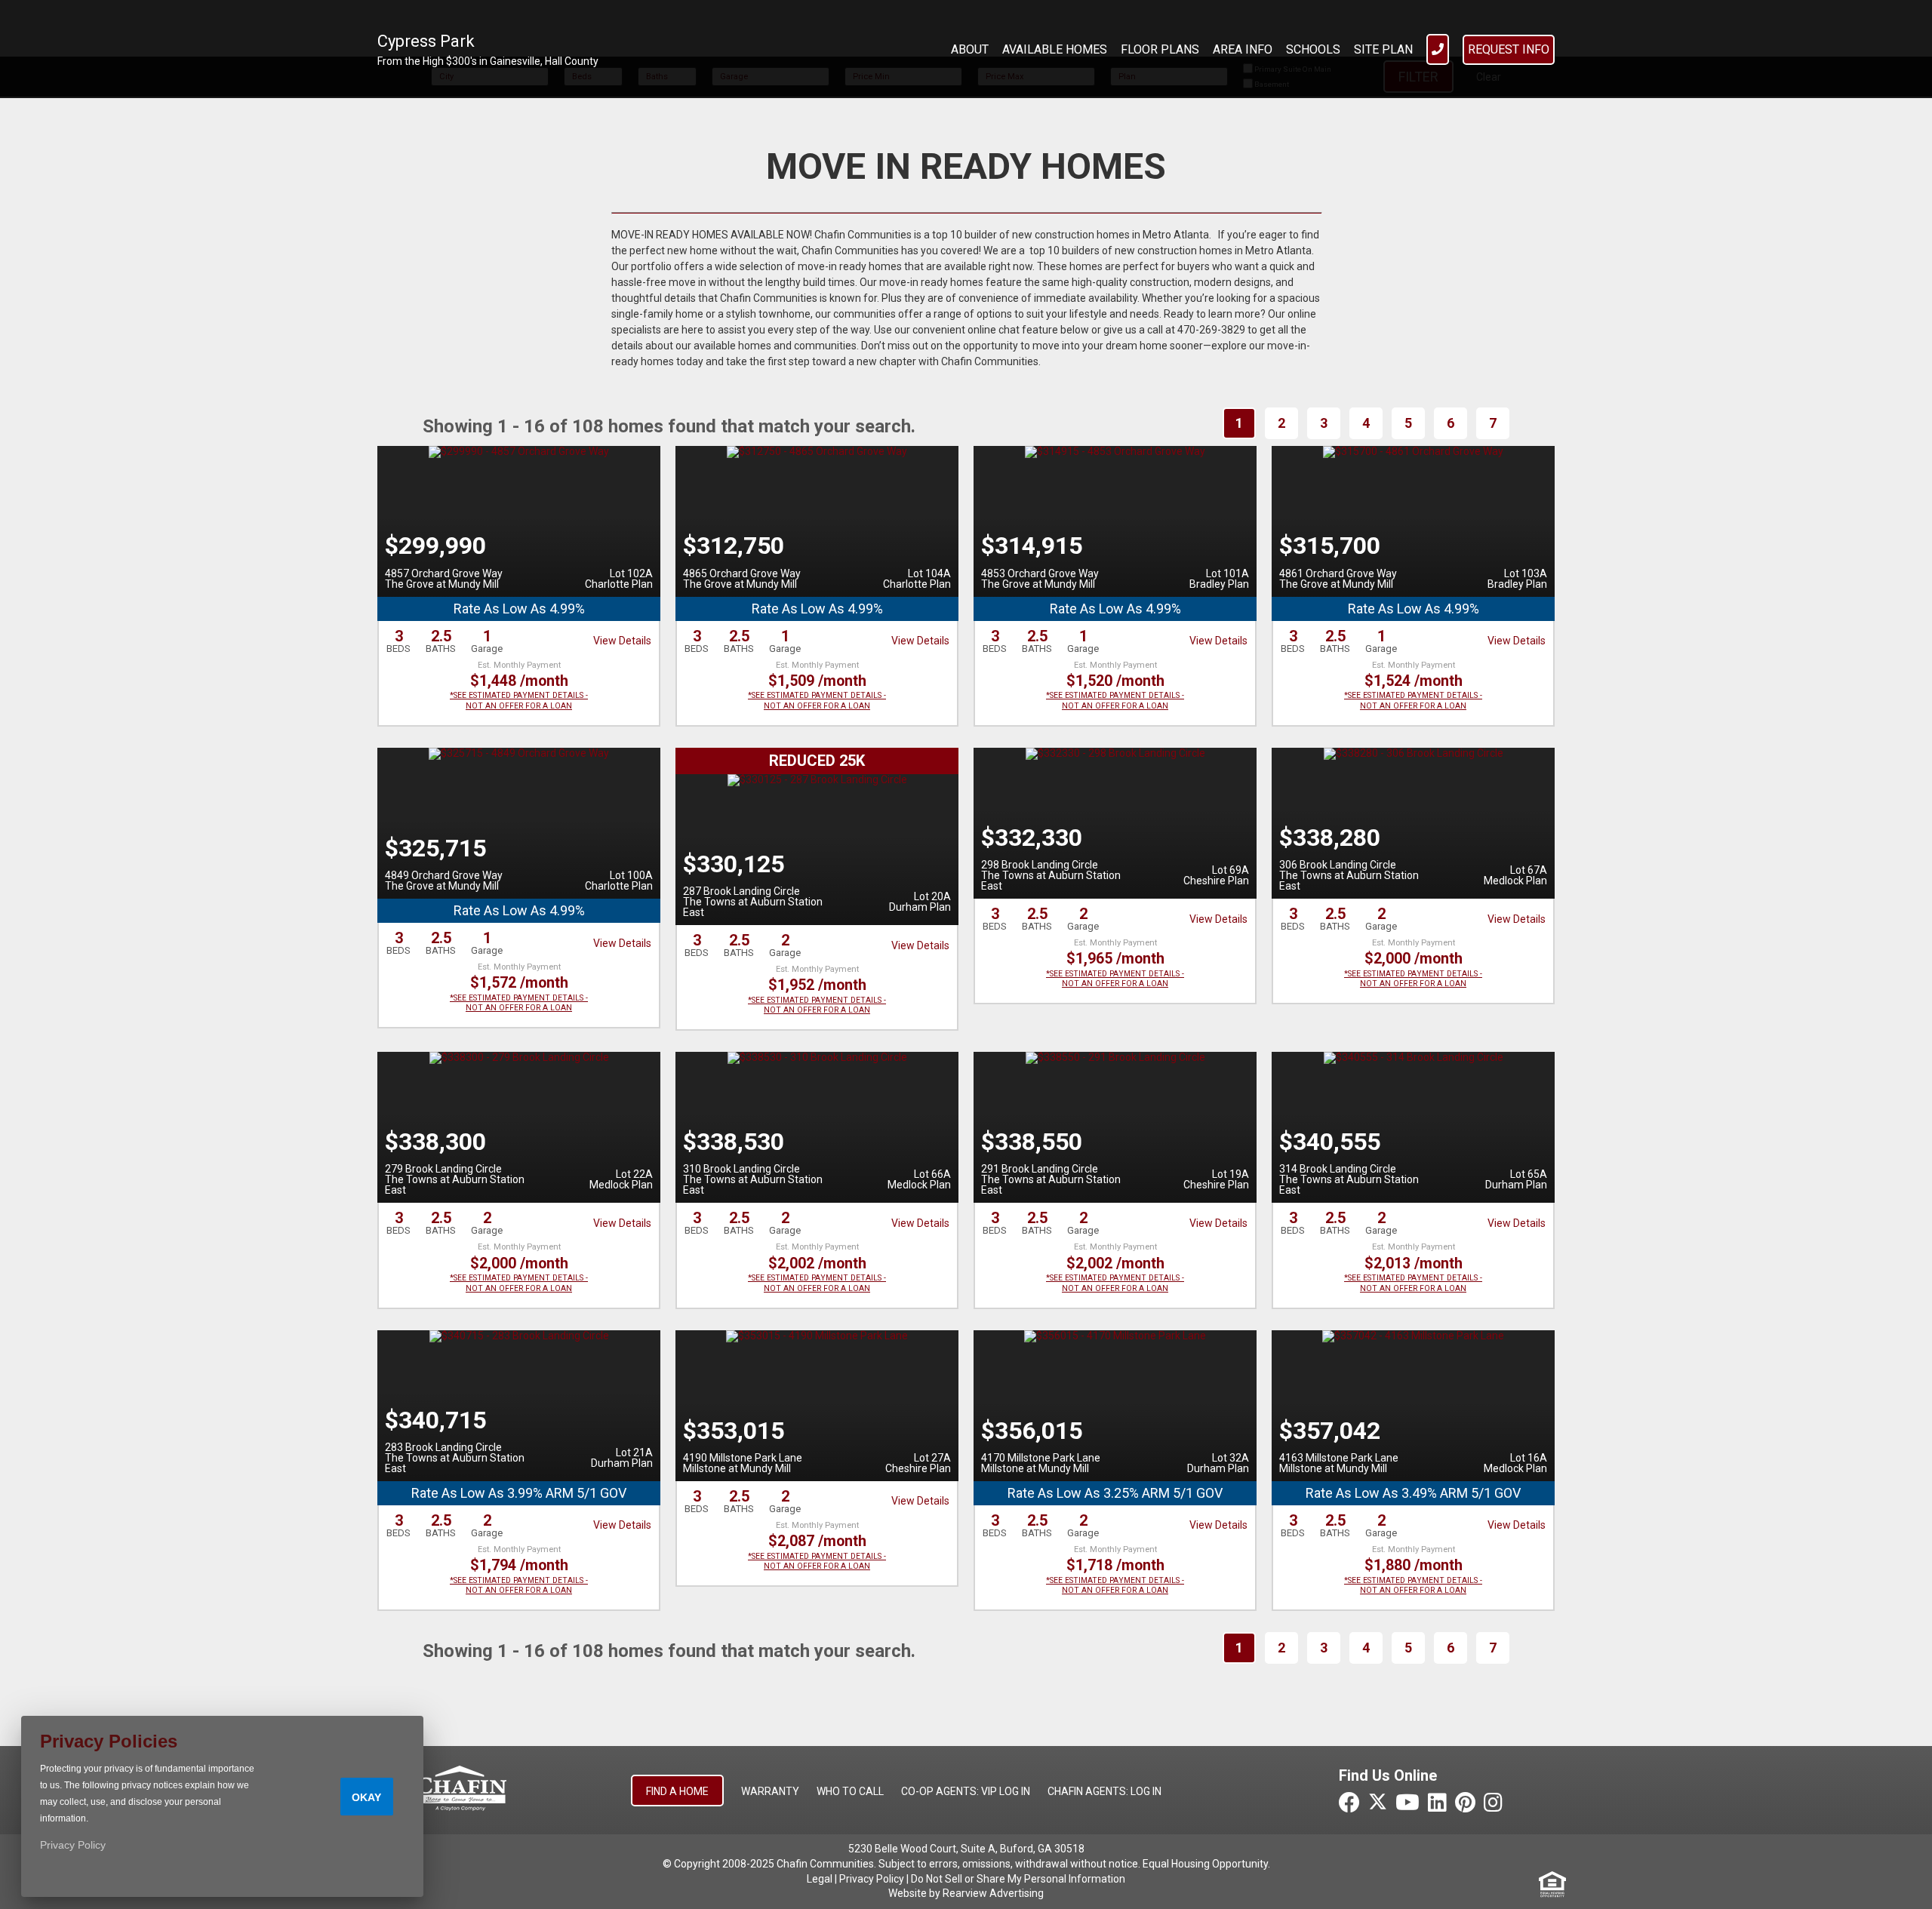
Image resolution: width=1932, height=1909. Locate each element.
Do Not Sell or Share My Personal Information (1018, 1879)
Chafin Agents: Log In (1104, 1791)
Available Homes (1055, 49)
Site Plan (1383, 49)
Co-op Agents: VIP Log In (966, 1791)
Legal (820, 1879)
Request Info (1509, 49)
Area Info (1243, 49)
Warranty (770, 1791)
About (970, 49)
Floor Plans (1160, 49)
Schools (1313, 49)
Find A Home (677, 1791)
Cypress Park (426, 41)
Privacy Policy (872, 1879)
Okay (366, 1797)
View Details (622, 641)
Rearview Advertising (993, 1893)
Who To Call (850, 1791)
